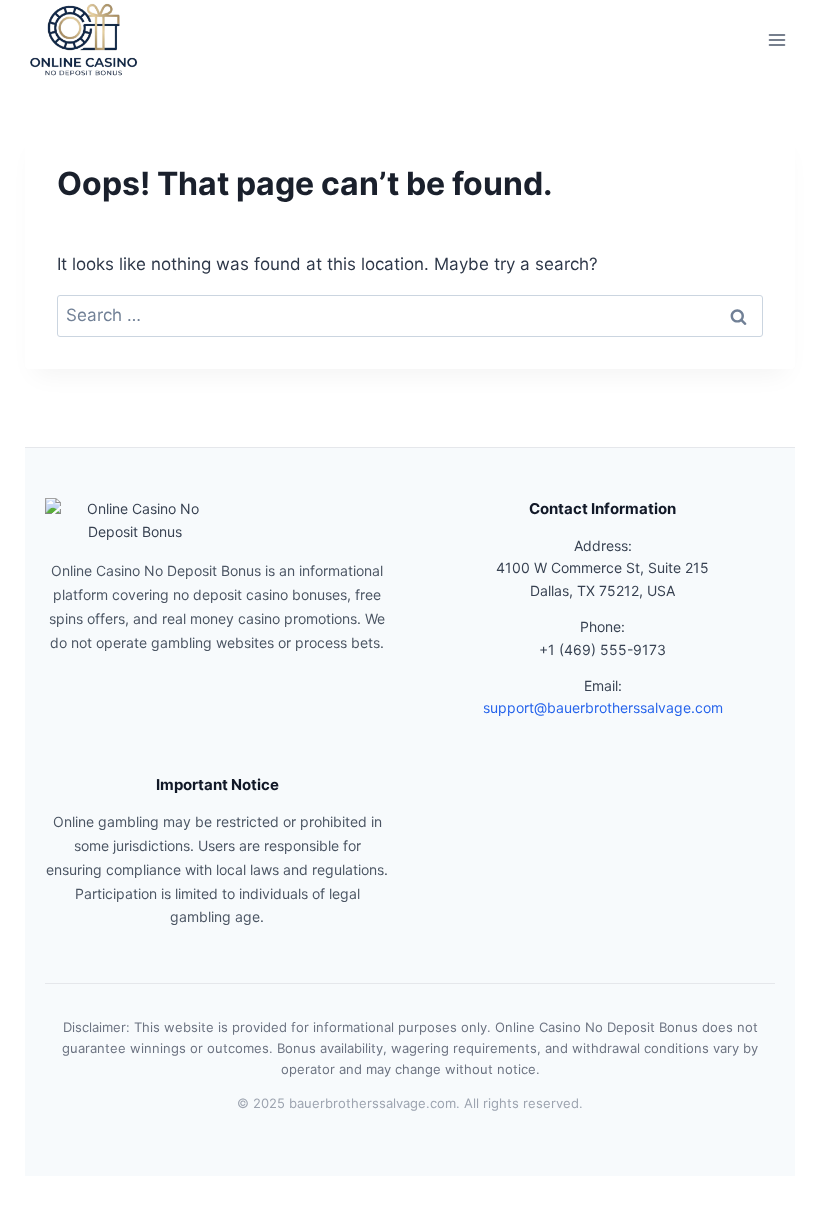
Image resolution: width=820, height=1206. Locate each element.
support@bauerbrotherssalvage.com (603, 707)
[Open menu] (777, 39)
